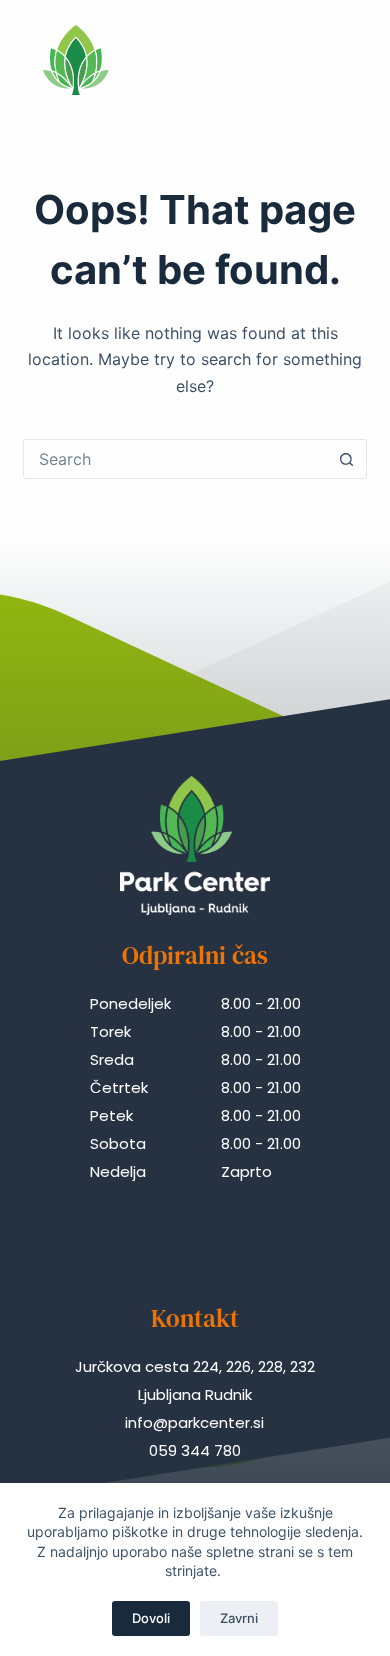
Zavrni (239, 1618)
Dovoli (151, 1618)
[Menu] (338, 60)
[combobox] (175, 459)
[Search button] (347, 459)
